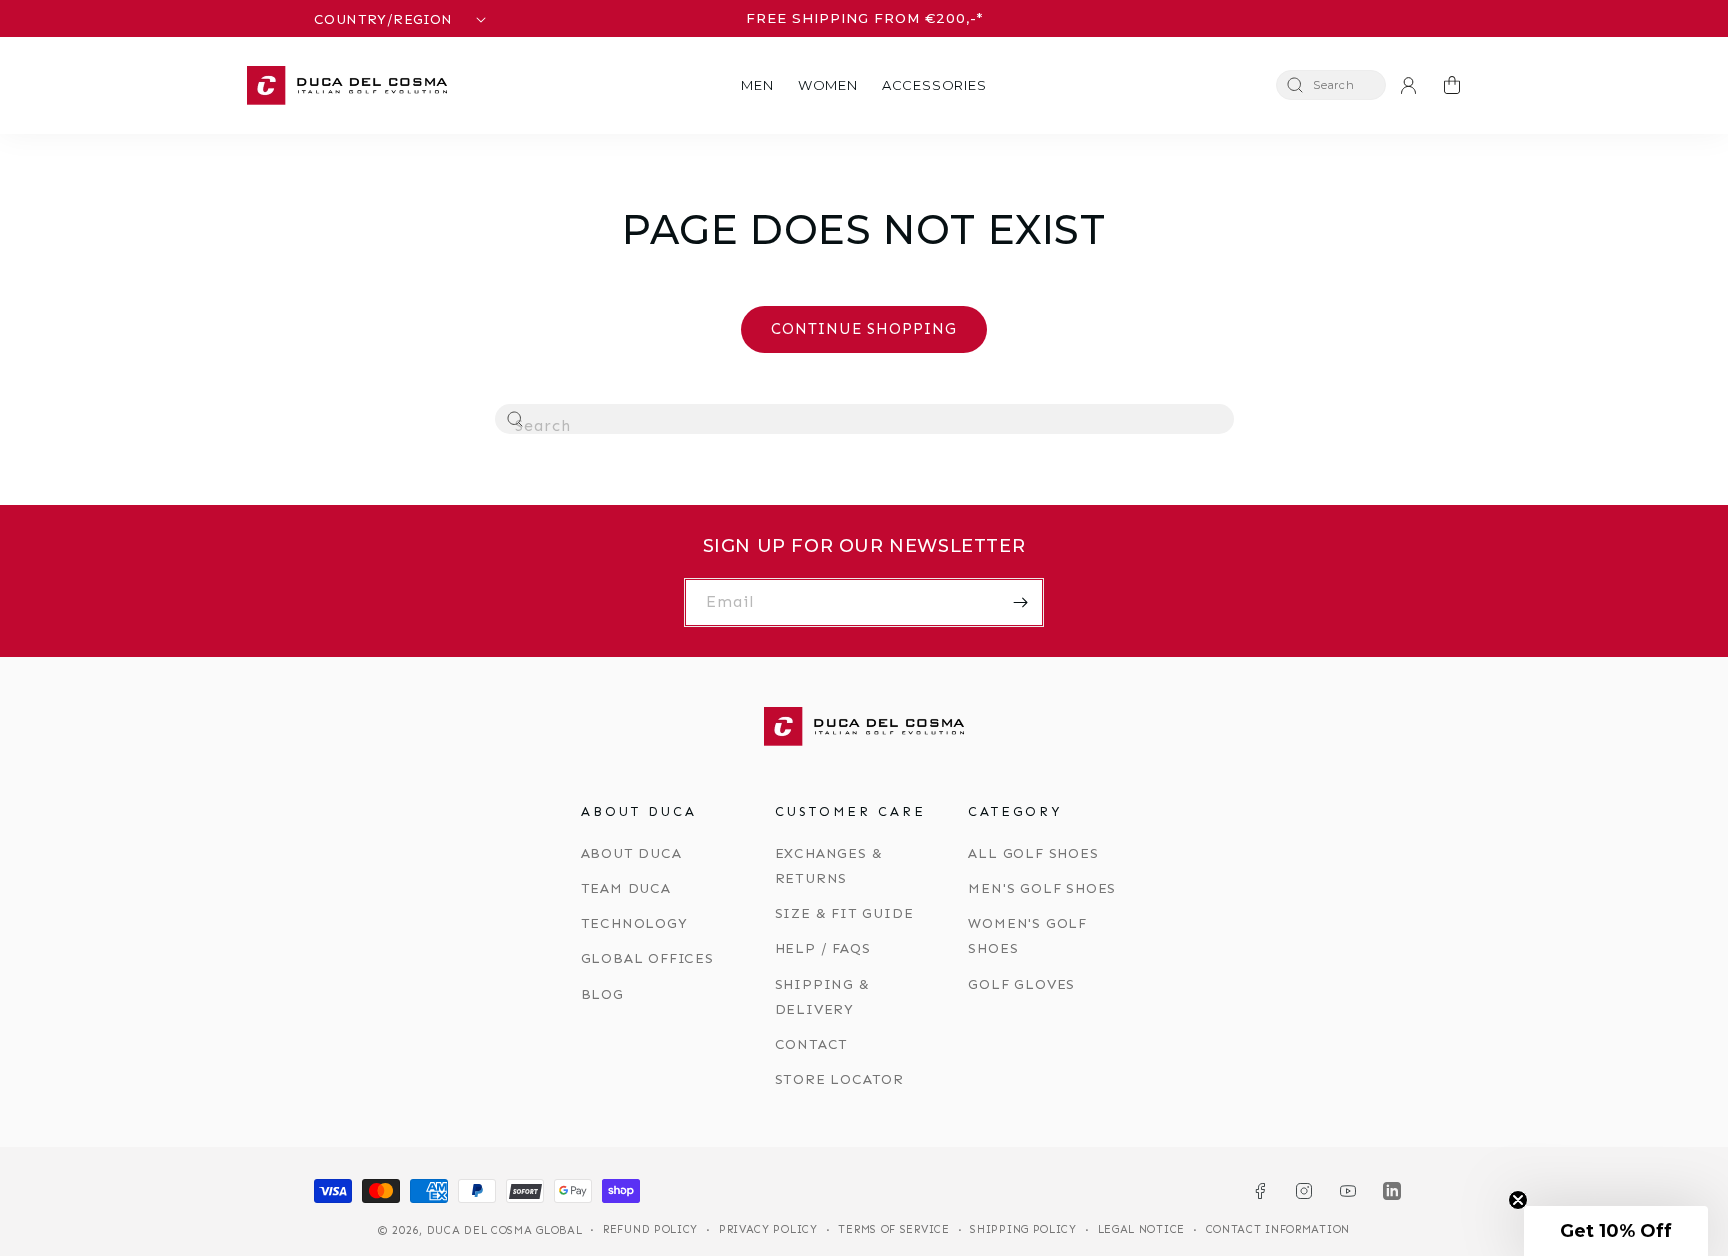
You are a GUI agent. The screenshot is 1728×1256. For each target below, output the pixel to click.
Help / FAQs (823, 948)
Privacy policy (768, 1229)
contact (812, 1044)
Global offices (647, 958)
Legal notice (1141, 1229)
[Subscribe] (1020, 602)
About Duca (631, 853)
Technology (634, 923)
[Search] (516, 420)
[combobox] (864, 419)
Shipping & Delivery (822, 997)
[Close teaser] (1518, 1200)
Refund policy (650, 1229)
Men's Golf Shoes (1042, 888)
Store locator (839, 1079)
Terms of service (893, 1229)
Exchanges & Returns (829, 866)
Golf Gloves (1021, 984)
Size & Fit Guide (844, 913)
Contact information (1278, 1229)
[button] (757, 85)
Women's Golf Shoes (1027, 936)
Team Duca (626, 888)
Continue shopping (864, 329)
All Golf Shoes (1033, 853)
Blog (602, 994)
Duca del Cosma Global (505, 1230)
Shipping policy (1023, 1229)
